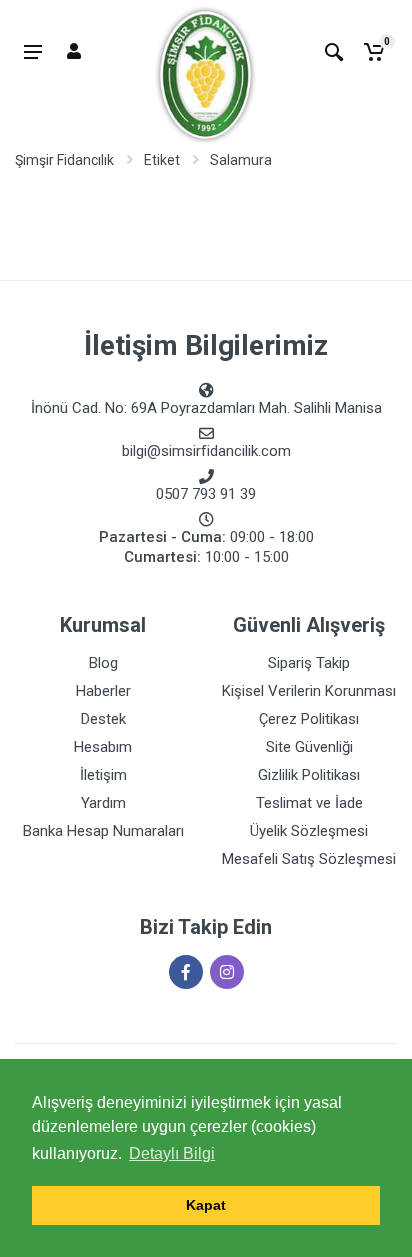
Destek (103, 719)
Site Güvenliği (309, 747)
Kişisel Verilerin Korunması (309, 691)
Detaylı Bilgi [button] (172, 1153)
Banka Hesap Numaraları (103, 831)
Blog (103, 663)
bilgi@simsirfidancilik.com (206, 451)
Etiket (162, 160)
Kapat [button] (206, 1205)
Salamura (241, 160)
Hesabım (103, 747)
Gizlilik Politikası (309, 775)
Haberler (103, 691)
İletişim (103, 775)
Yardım (103, 803)
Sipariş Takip (309, 663)
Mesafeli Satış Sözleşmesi (309, 859)
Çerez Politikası (309, 719)
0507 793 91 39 (206, 494)
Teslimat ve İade (309, 803)
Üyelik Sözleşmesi (309, 831)
